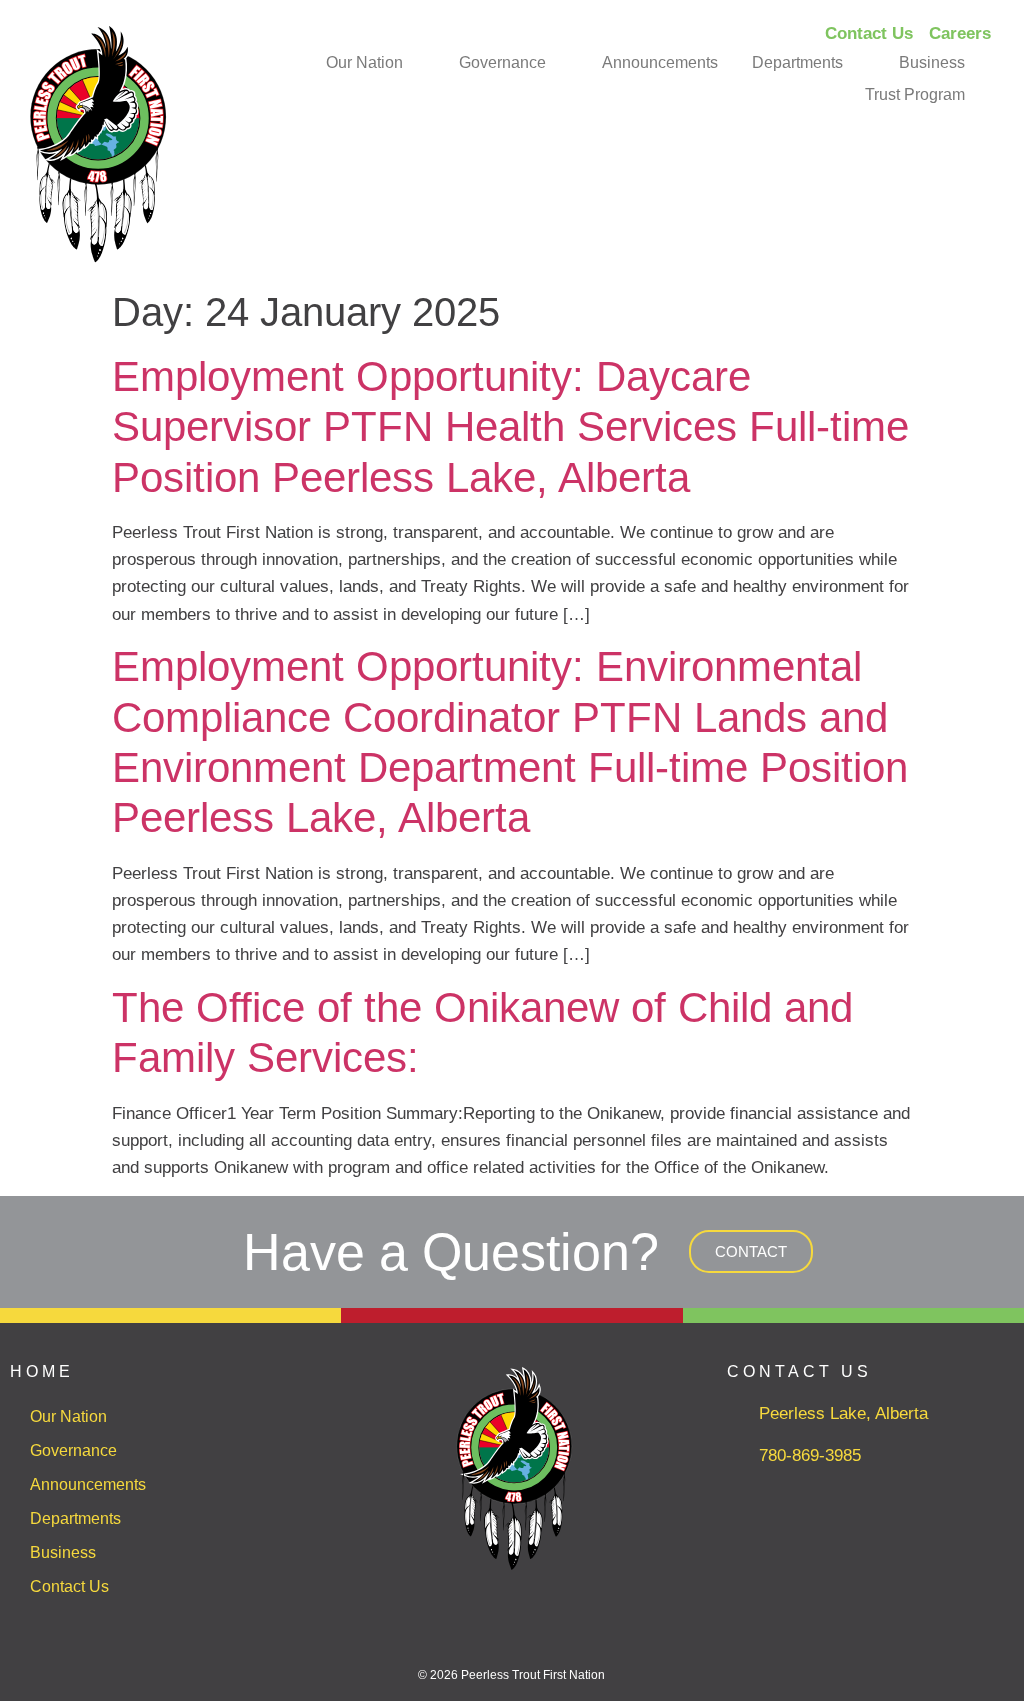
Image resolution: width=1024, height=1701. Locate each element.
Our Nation (364, 62)
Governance (502, 62)
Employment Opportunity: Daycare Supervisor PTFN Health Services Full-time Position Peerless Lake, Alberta (510, 427)
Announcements (660, 62)
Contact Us (69, 1586)
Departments (797, 62)
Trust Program (915, 94)
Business (932, 62)
